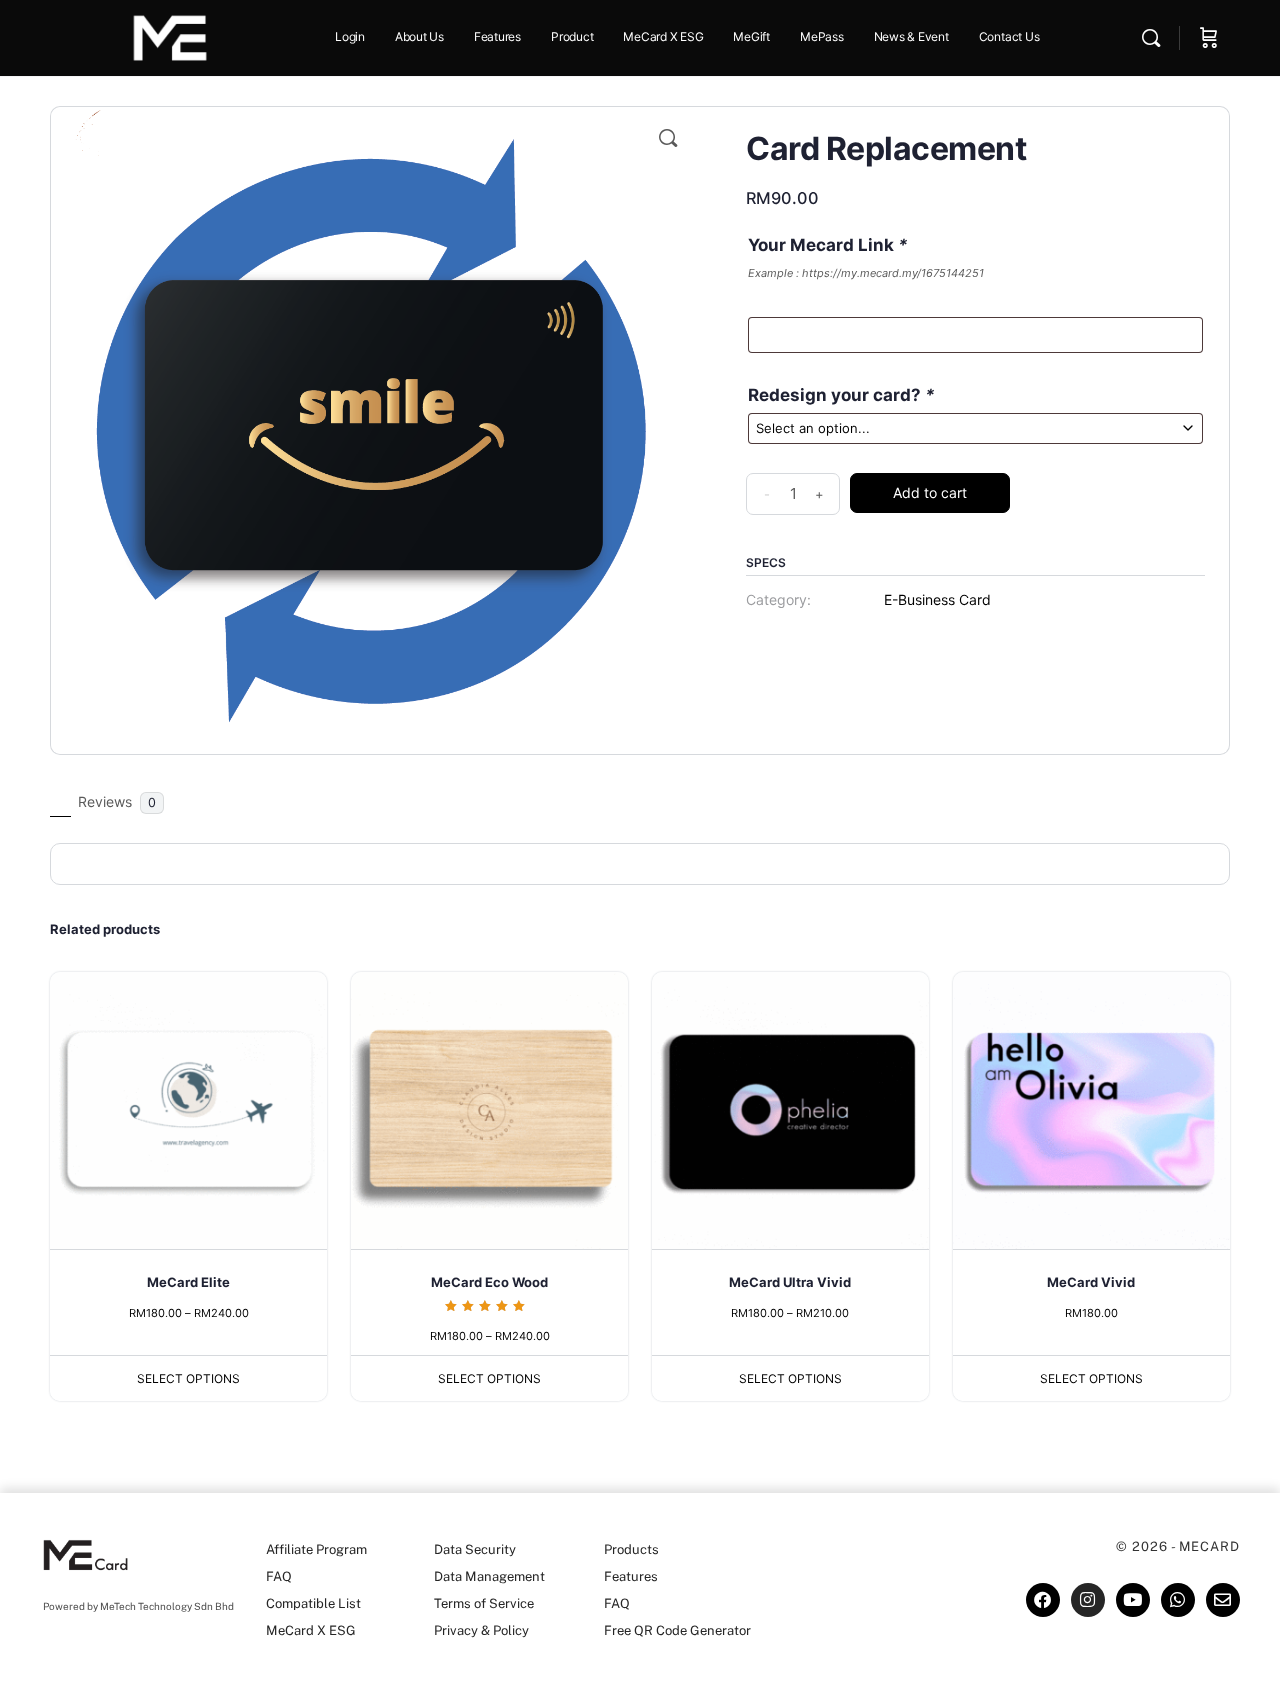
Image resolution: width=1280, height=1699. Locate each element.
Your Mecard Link (828, 245)
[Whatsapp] (1178, 1600)
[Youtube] (1133, 1600)
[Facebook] (1043, 1600)
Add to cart (930, 492)
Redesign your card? (841, 395)
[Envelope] (1223, 1600)
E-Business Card (937, 599)
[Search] (1151, 38)
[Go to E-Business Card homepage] (170, 36)
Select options (188, 1378)
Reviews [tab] (117, 801)
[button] (668, 138)
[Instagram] (1088, 1600)
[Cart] (1209, 38)
